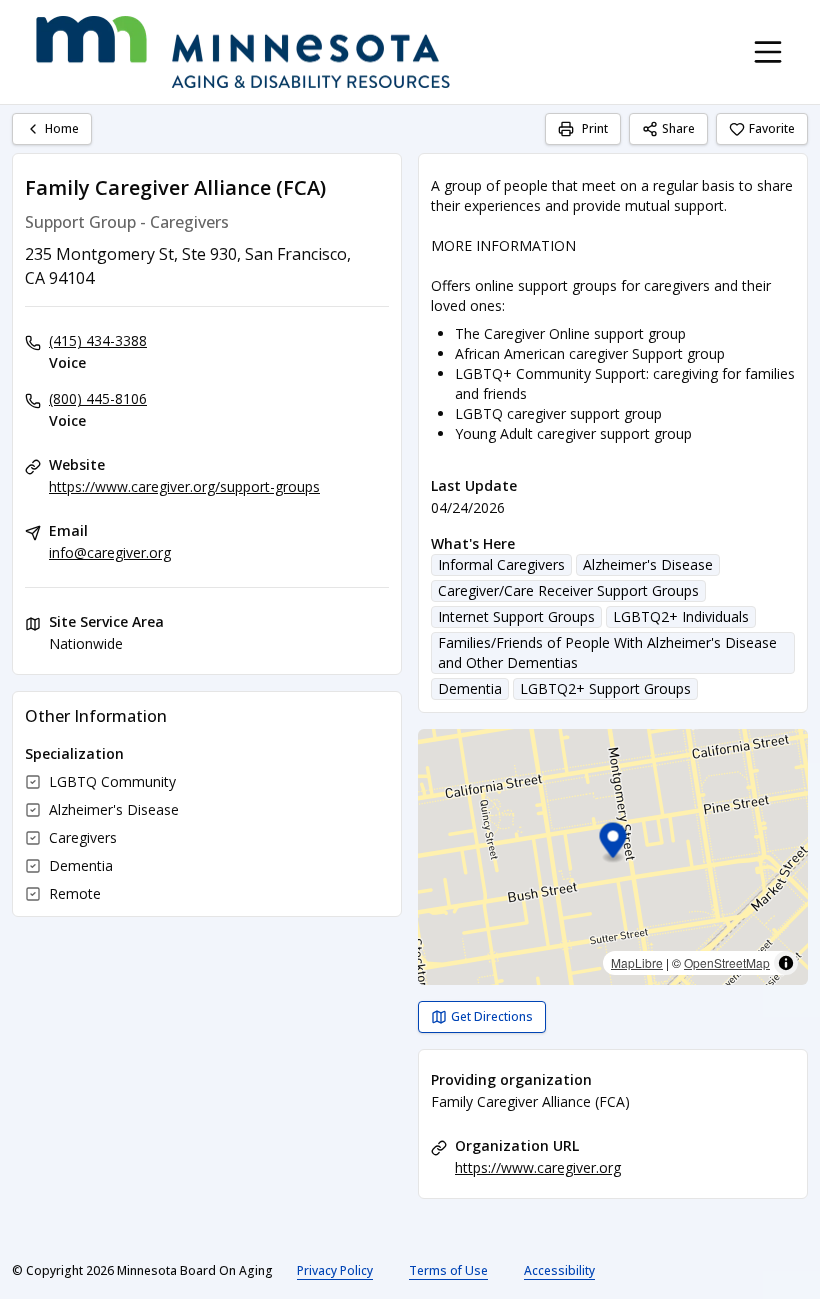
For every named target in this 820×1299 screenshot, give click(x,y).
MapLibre (637, 962)
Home (62, 128)
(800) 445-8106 (98, 398)
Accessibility (559, 1270)
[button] (613, 843)
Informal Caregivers (501, 564)
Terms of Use (448, 1270)
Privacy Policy (335, 1270)
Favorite (772, 128)
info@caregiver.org (110, 552)
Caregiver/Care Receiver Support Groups (568, 590)
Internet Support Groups (516, 616)
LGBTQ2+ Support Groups (605, 688)
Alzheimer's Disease (648, 564)
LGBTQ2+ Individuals (681, 616)
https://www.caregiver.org (538, 1167)
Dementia (470, 688)
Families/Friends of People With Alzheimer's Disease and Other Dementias (607, 652)
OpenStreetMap (727, 962)
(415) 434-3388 (98, 340)
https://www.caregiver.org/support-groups (184, 486)
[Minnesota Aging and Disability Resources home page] (243, 52)
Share (678, 128)
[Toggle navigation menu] (768, 52)
